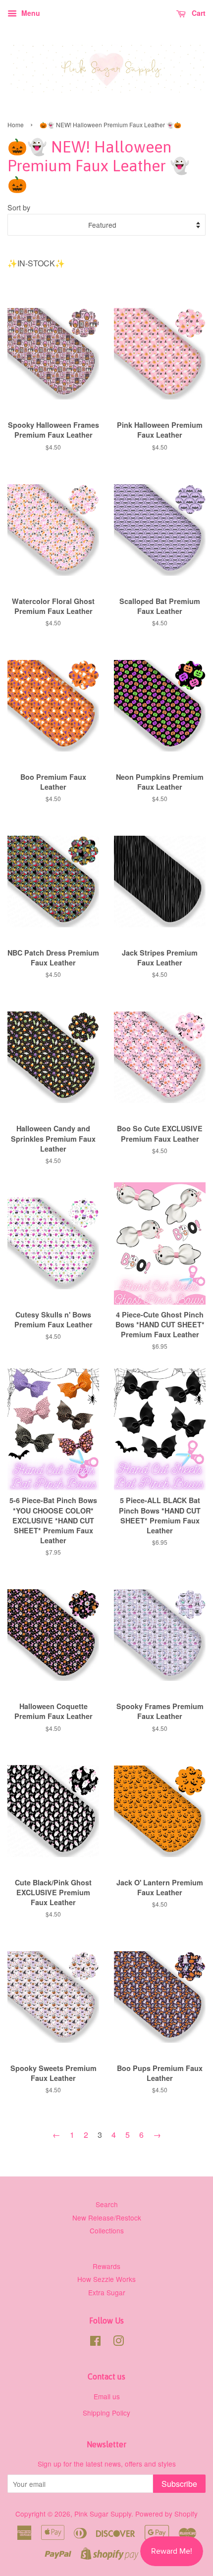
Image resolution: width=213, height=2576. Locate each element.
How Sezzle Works (106, 2279)
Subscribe (179, 2484)
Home (16, 125)
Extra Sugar (107, 2292)
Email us (107, 2396)
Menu (30, 13)
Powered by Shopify (166, 2514)
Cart (198, 13)
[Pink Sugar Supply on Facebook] (95, 2342)
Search (107, 2204)
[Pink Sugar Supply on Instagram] (118, 2342)
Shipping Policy (106, 2413)
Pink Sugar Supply (103, 2514)
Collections (107, 2230)
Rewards (106, 2266)
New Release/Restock (107, 2218)
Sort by (19, 207)
